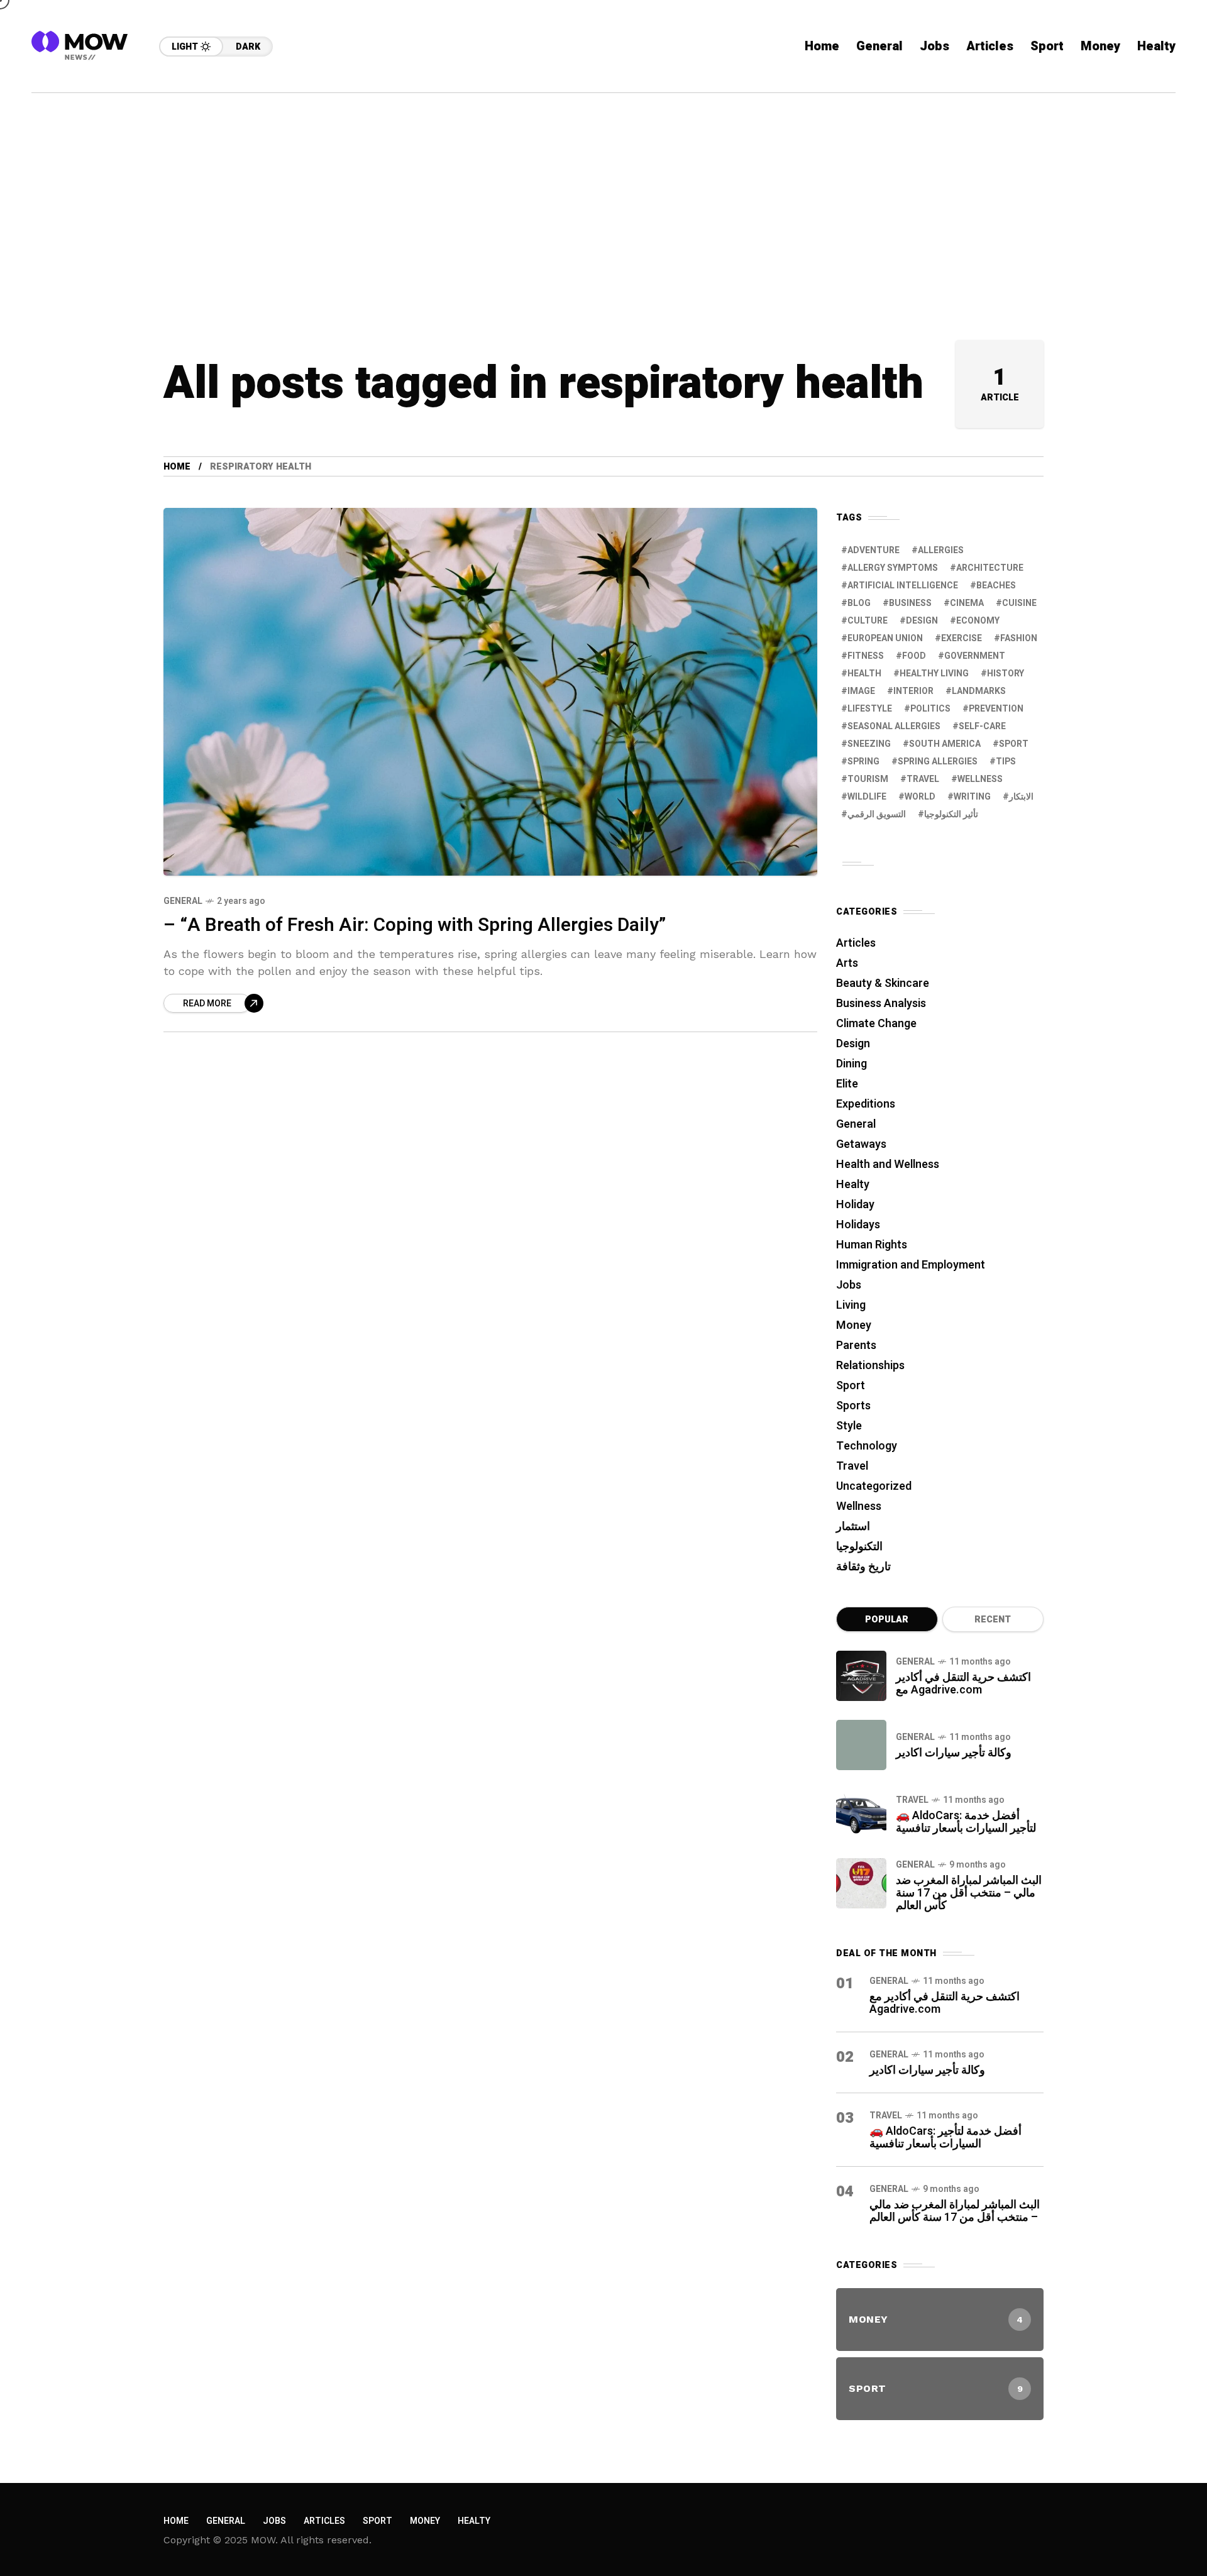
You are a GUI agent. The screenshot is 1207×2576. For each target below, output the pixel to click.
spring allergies (938, 762)
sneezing (869, 744)
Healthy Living (934, 674)
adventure (874, 550)
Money (854, 1325)
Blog (859, 603)
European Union (885, 638)
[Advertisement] (603, 187)
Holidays (858, 1225)
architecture (990, 568)
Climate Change (876, 1024)
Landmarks (979, 691)
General (183, 901)
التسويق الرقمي (877, 814)
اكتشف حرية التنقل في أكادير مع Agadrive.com (963, 1684)
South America (945, 744)
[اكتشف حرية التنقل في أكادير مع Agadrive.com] (861, 1676)
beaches (996, 586)
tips (1006, 762)
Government (975, 656)
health (864, 674)
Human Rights (872, 1245)
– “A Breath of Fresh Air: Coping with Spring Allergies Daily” (415, 925)
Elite (847, 1084)
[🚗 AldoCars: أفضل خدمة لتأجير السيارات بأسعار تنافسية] (861, 1814)
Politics (930, 709)
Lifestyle (870, 709)
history (1006, 674)
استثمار (853, 1527)
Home (177, 467)
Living (851, 1305)
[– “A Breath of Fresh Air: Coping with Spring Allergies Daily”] (490, 692)
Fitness (866, 656)
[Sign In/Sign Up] (1157, 145)
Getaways (861, 1144)
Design (922, 621)
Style (849, 1426)
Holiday (855, 1205)
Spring (863, 762)
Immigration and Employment (911, 1265)
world (920, 797)
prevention (996, 709)
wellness (980, 779)
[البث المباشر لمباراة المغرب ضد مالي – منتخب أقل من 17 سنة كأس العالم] (861, 1883)
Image (861, 691)
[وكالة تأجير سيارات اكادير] (861, 1745)
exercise (962, 638)
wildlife (867, 797)
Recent (993, 1620)
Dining (852, 1064)
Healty (853, 1185)
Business (910, 603)
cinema (967, 603)
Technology (867, 1446)
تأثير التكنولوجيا (951, 814)
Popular (887, 1620)
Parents (856, 1346)
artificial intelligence (903, 586)
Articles (856, 943)
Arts (847, 963)
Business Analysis (881, 1004)
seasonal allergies (894, 726)
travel (923, 779)
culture (868, 621)
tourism (868, 779)
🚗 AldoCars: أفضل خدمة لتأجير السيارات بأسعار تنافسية (966, 1822)
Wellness (859, 1506)
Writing (972, 797)
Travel (852, 1466)
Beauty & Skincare (883, 983)
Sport (851, 1386)
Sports (853, 1406)
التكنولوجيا (859, 1547)
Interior (913, 691)
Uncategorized (874, 1486)
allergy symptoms (893, 568)
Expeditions (866, 1104)
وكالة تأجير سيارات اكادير (954, 1753)
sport (1014, 744)
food (914, 656)
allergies (941, 550)
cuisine (1019, 603)
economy (978, 621)
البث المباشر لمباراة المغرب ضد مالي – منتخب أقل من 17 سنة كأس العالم (969, 1893)
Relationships (870, 1366)
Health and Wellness (888, 1164)
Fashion (1019, 638)
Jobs (849, 1285)
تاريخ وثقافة (863, 1567)
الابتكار (1021, 797)
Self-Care (982, 726)
